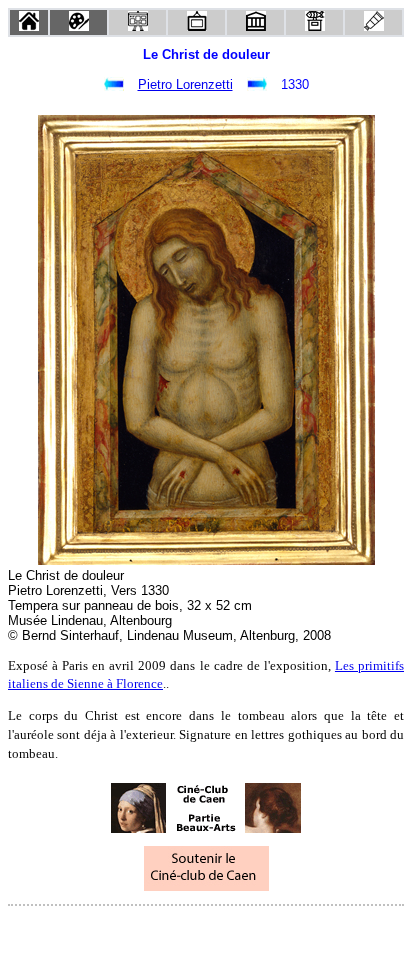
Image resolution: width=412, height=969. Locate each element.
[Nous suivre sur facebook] (168, 932)
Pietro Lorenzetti (185, 84)
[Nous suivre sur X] (206, 932)
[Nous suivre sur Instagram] (244, 932)
